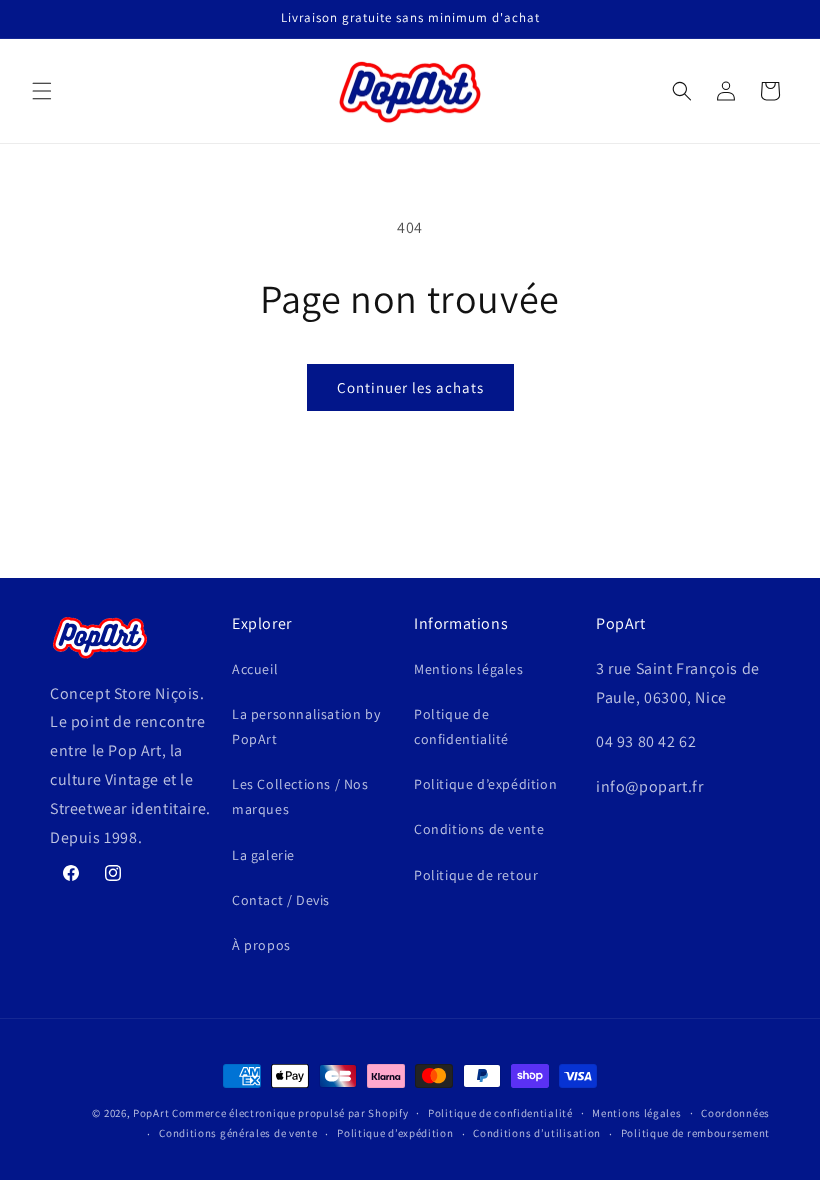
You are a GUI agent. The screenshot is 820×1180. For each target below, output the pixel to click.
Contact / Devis (281, 900)
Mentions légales (469, 669)
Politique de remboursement (695, 1133)
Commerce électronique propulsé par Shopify (290, 1113)
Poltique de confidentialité (461, 726)
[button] (42, 91)
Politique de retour (476, 875)
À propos (261, 945)
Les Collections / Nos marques (300, 796)
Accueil (255, 669)
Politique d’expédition (485, 784)
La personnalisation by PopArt (306, 726)
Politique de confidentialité (500, 1113)
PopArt (151, 1113)
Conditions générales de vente (238, 1133)
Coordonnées (735, 1113)
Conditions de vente (479, 829)
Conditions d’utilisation (537, 1133)
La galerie (263, 855)
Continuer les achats (410, 387)
